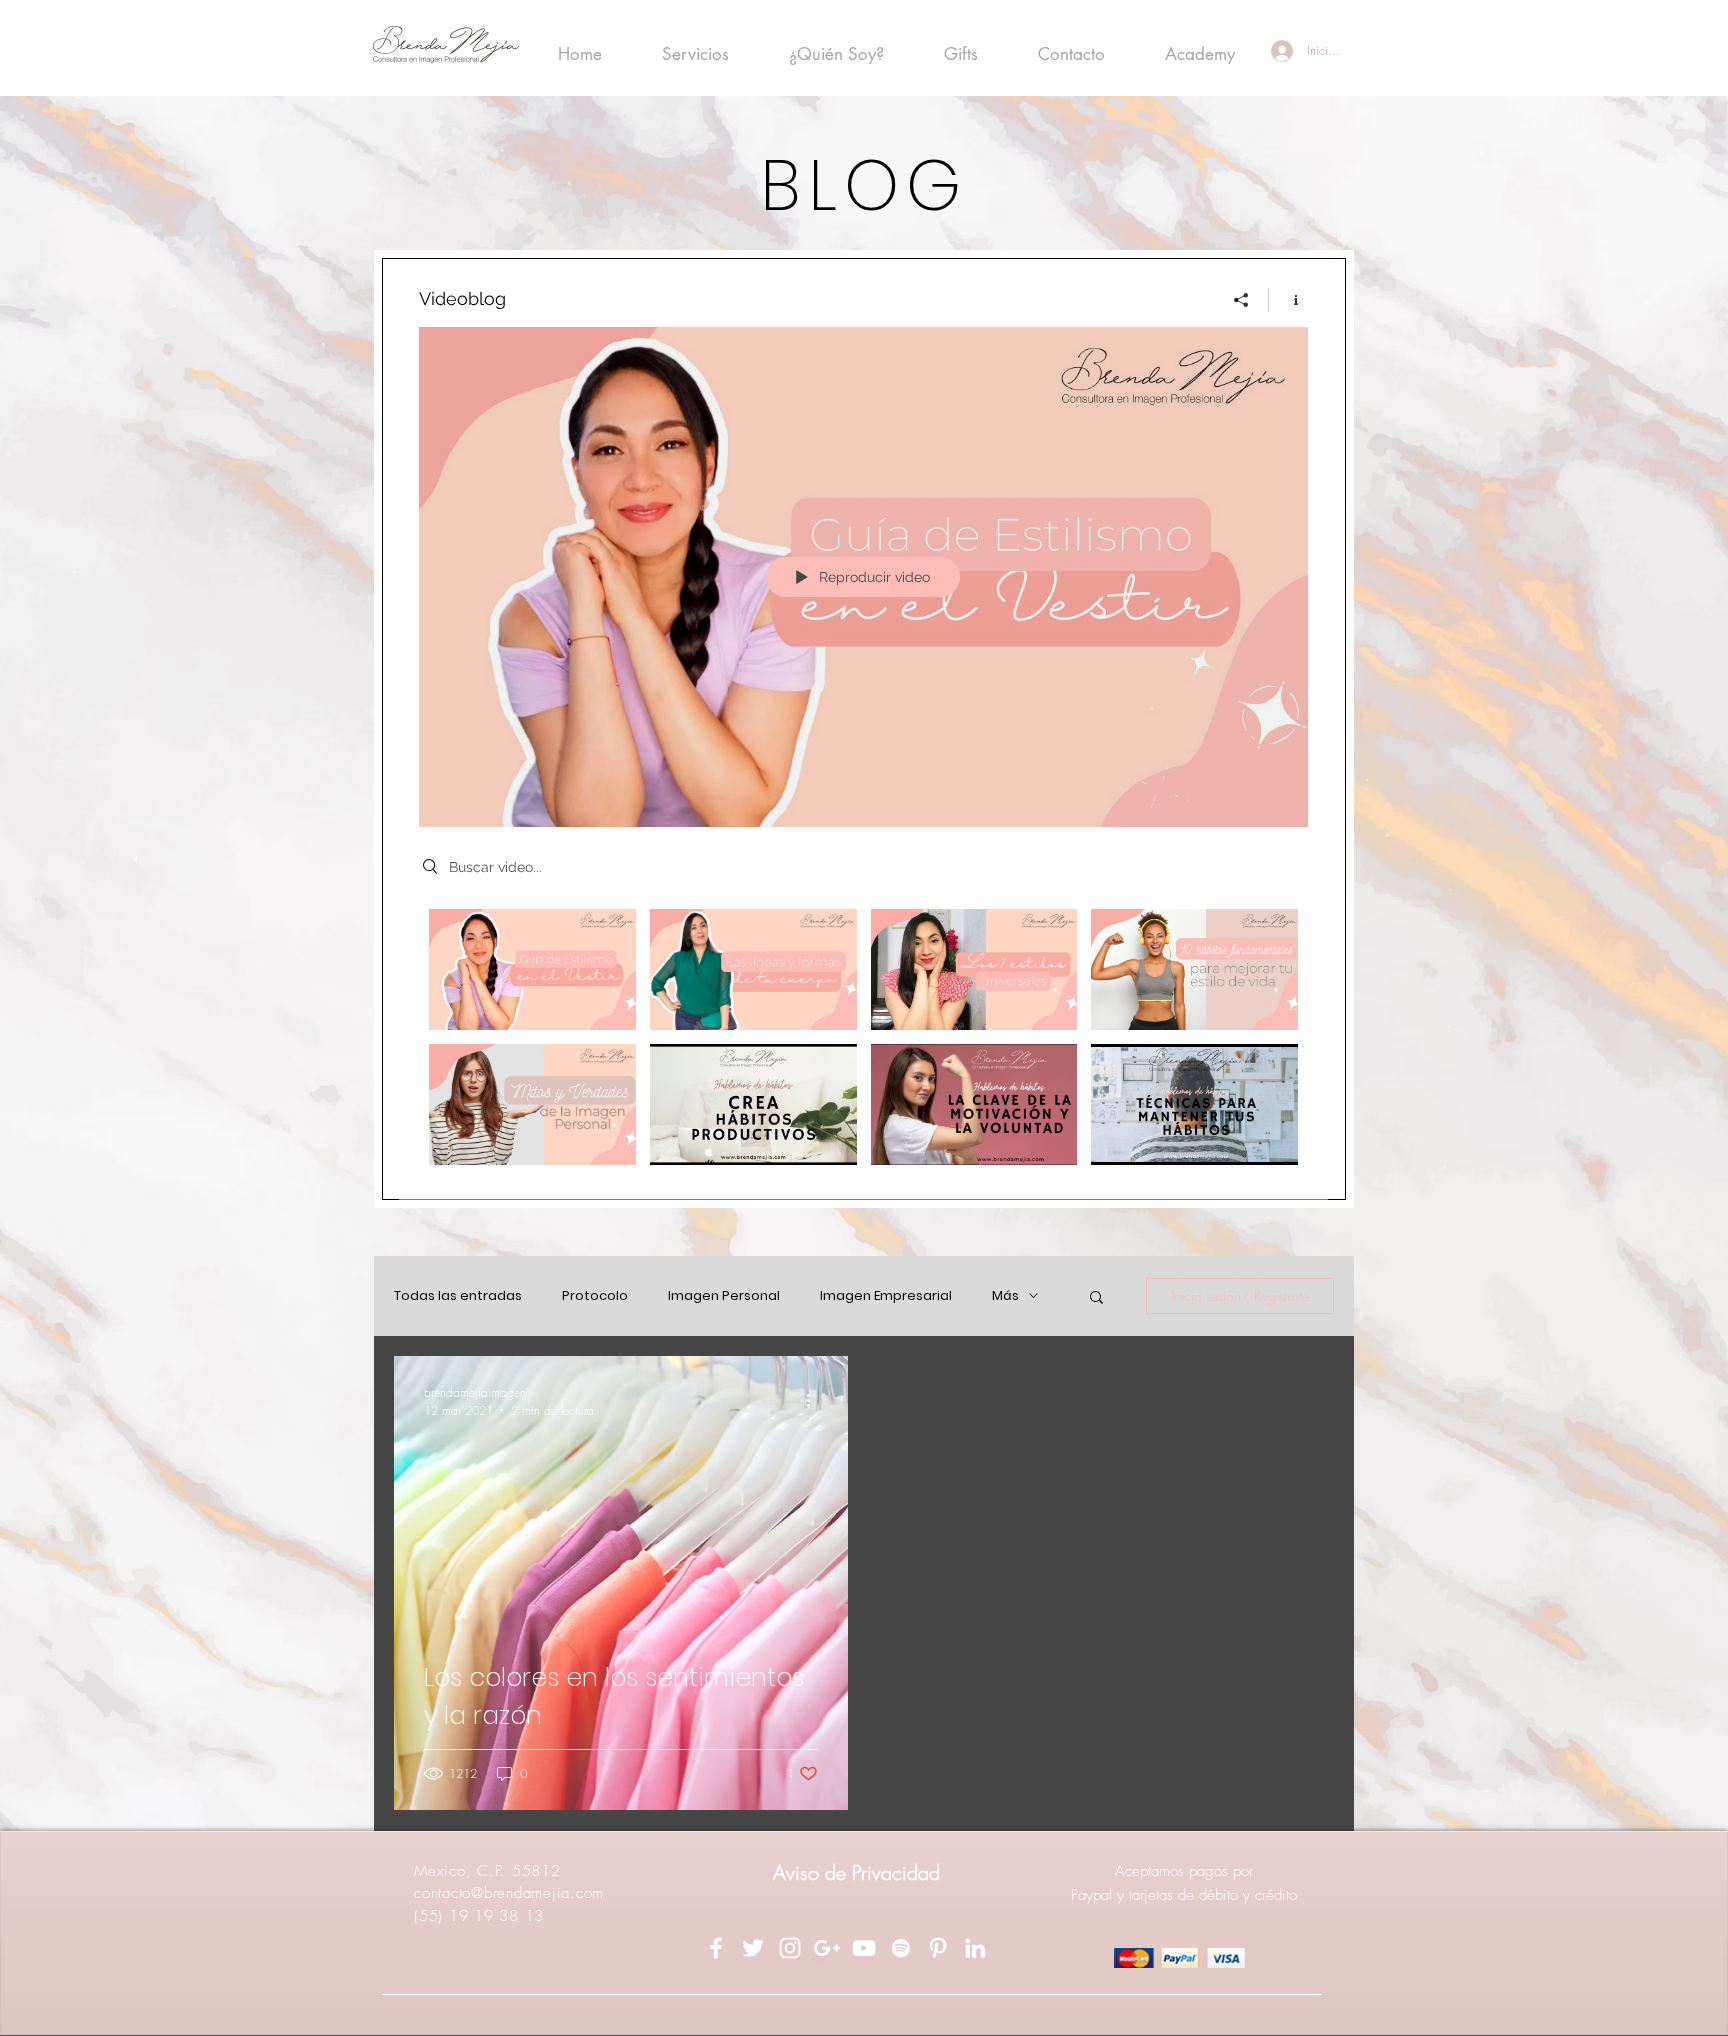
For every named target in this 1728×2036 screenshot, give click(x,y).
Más (1005, 1296)
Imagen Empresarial (886, 1296)
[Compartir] (1241, 300)
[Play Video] (532, 969)
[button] (1096, 1298)
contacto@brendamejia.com (509, 1893)
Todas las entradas (458, 1296)
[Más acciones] (815, 1401)
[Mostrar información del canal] (1288, 300)
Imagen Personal (724, 1296)
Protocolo (595, 1296)
